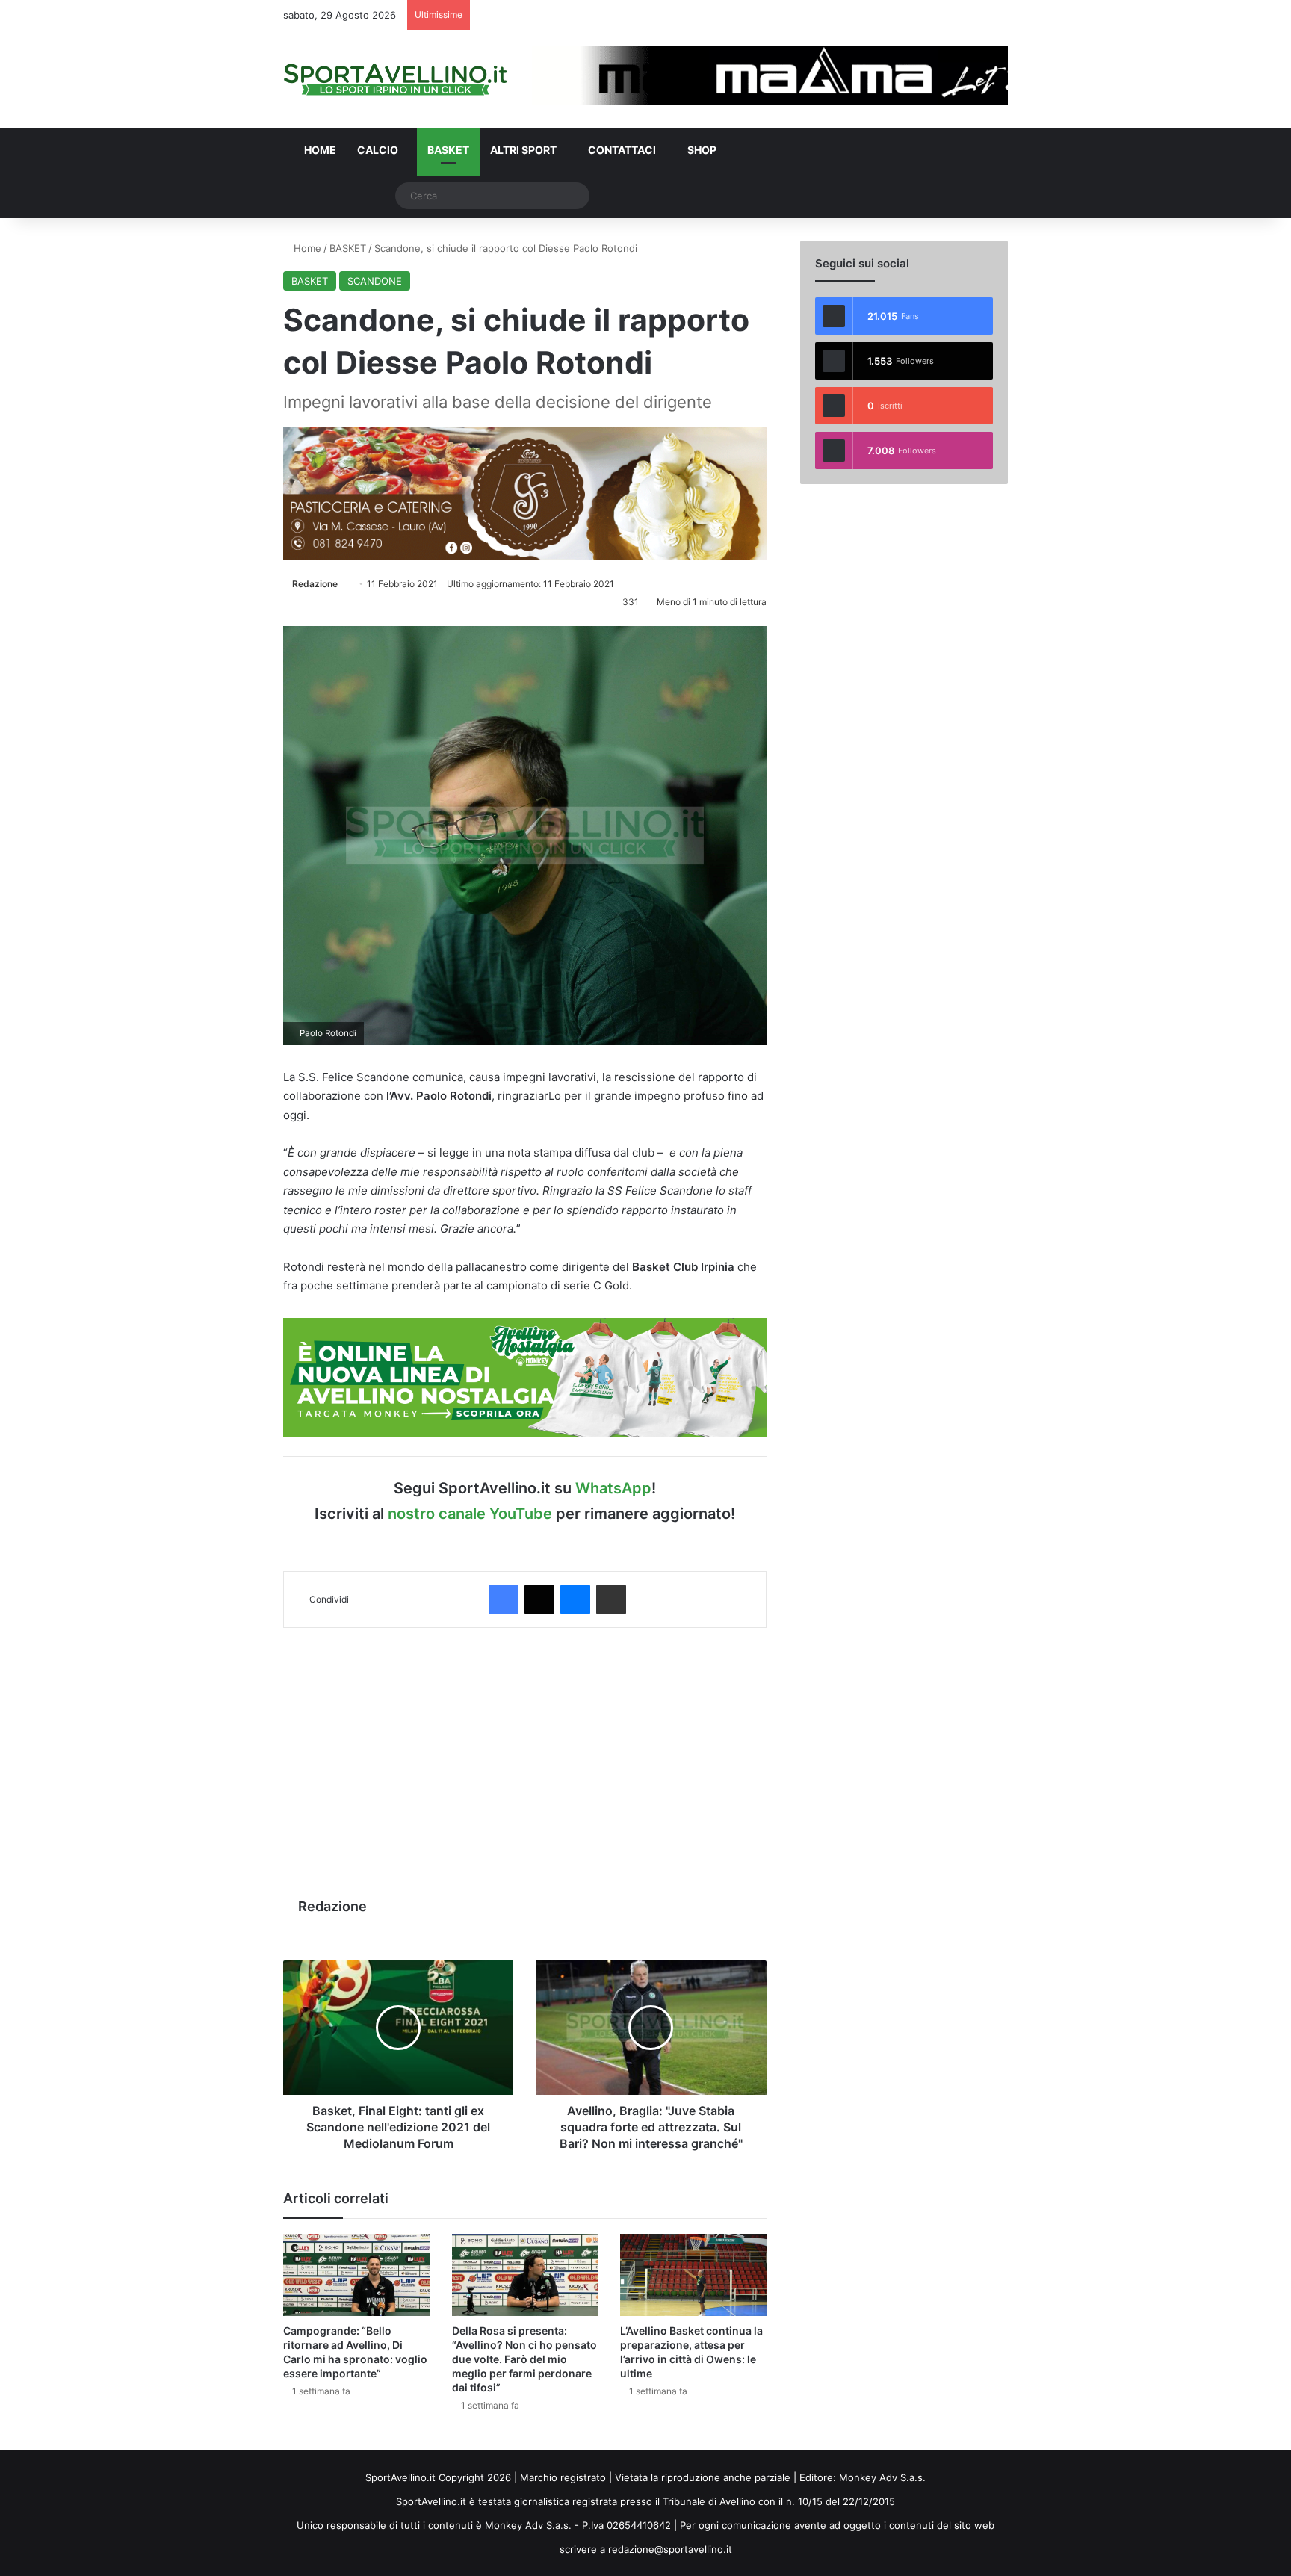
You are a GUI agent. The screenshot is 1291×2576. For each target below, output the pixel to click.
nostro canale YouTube (470, 1514)
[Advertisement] (525, 1755)
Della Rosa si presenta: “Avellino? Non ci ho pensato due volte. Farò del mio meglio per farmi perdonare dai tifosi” (524, 2359)
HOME (319, 150)
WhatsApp (613, 1488)
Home (306, 248)
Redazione (315, 584)
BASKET (448, 150)
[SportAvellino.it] (395, 80)
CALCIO (378, 150)
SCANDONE (375, 281)
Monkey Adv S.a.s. (882, 2477)
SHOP (701, 150)
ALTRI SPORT (523, 150)
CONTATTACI (621, 150)
